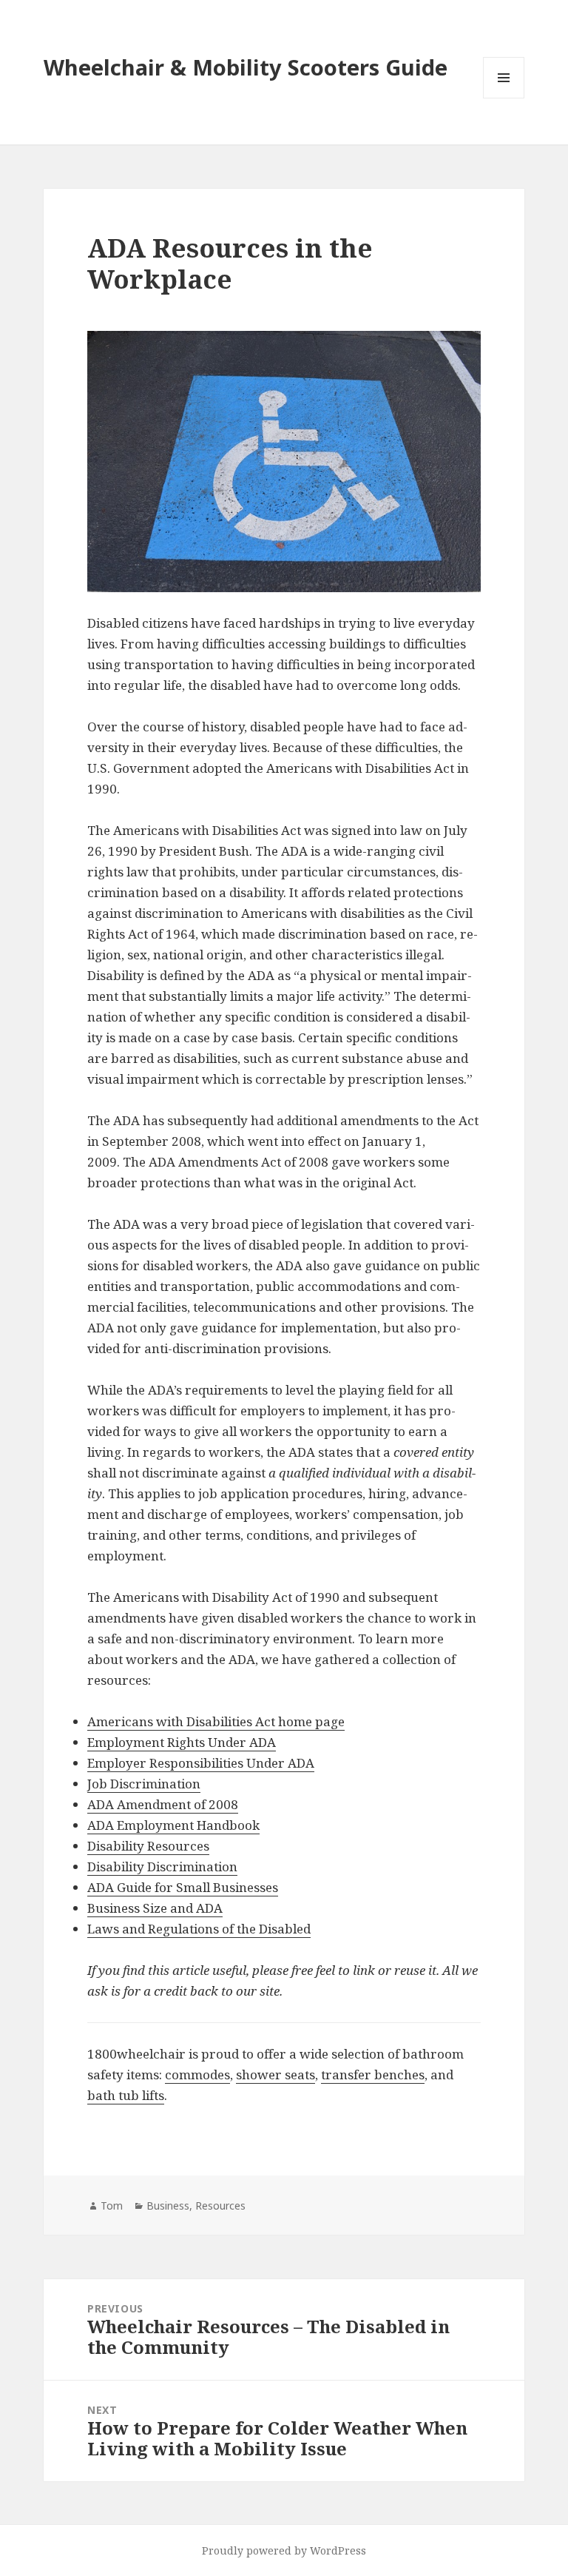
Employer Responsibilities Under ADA (201, 1763)
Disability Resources (148, 1846)
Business (168, 2206)
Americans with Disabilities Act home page (216, 1721)
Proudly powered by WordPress (284, 2550)
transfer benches (373, 2074)
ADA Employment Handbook (173, 1825)
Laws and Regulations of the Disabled (199, 1929)
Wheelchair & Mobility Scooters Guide (246, 67)
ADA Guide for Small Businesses (183, 1887)
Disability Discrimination (162, 1866)
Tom (112, 2206)
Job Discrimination (144, 1784)
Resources (220, 2206)
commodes (197, 2074)
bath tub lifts (126, 2095)
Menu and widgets (504, 98)
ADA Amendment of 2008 (163, 1804)
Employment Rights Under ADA (182, 1742)
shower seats (275, 2074)
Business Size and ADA (155, 1908)
